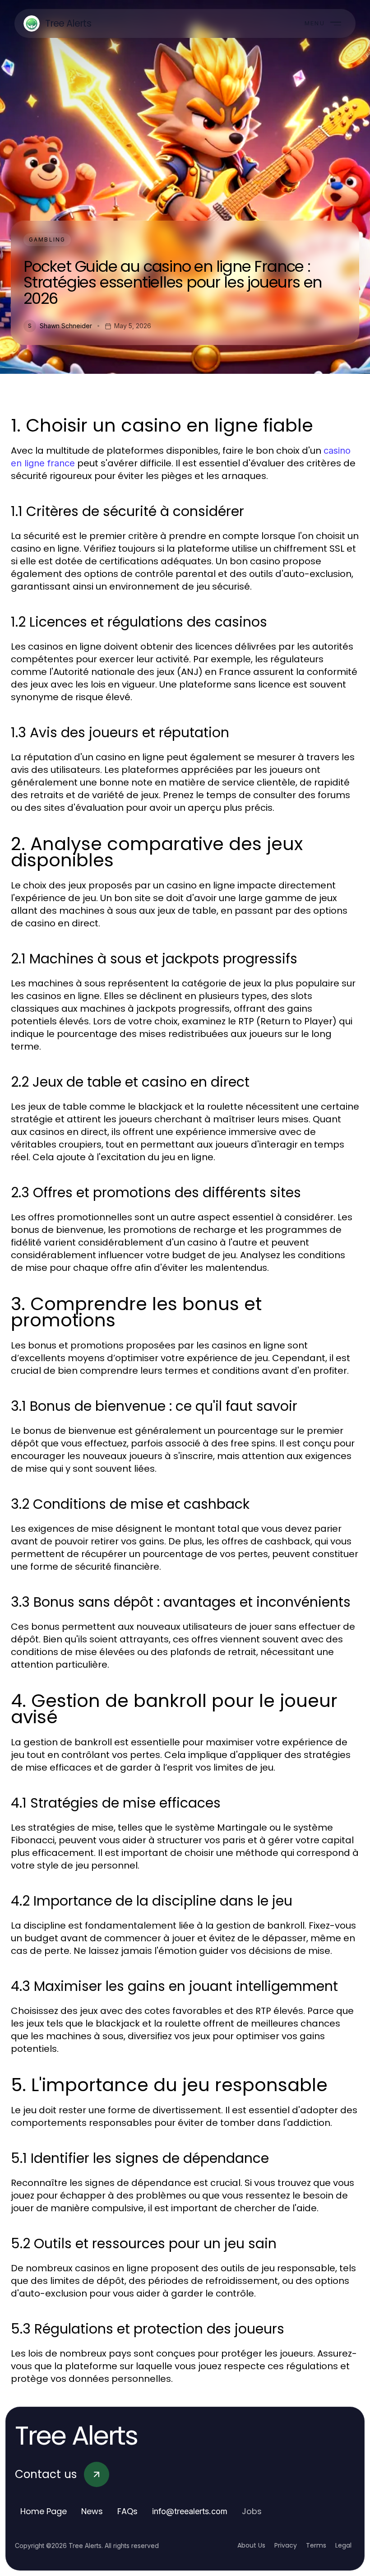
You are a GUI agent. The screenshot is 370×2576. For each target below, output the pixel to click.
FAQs (127, 2511)
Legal (343, 2545)
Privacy (286, 2545)
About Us (251, 2545)
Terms (316, 2545)
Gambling (47, 239)
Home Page (44, 2511)
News (92, 2511)
